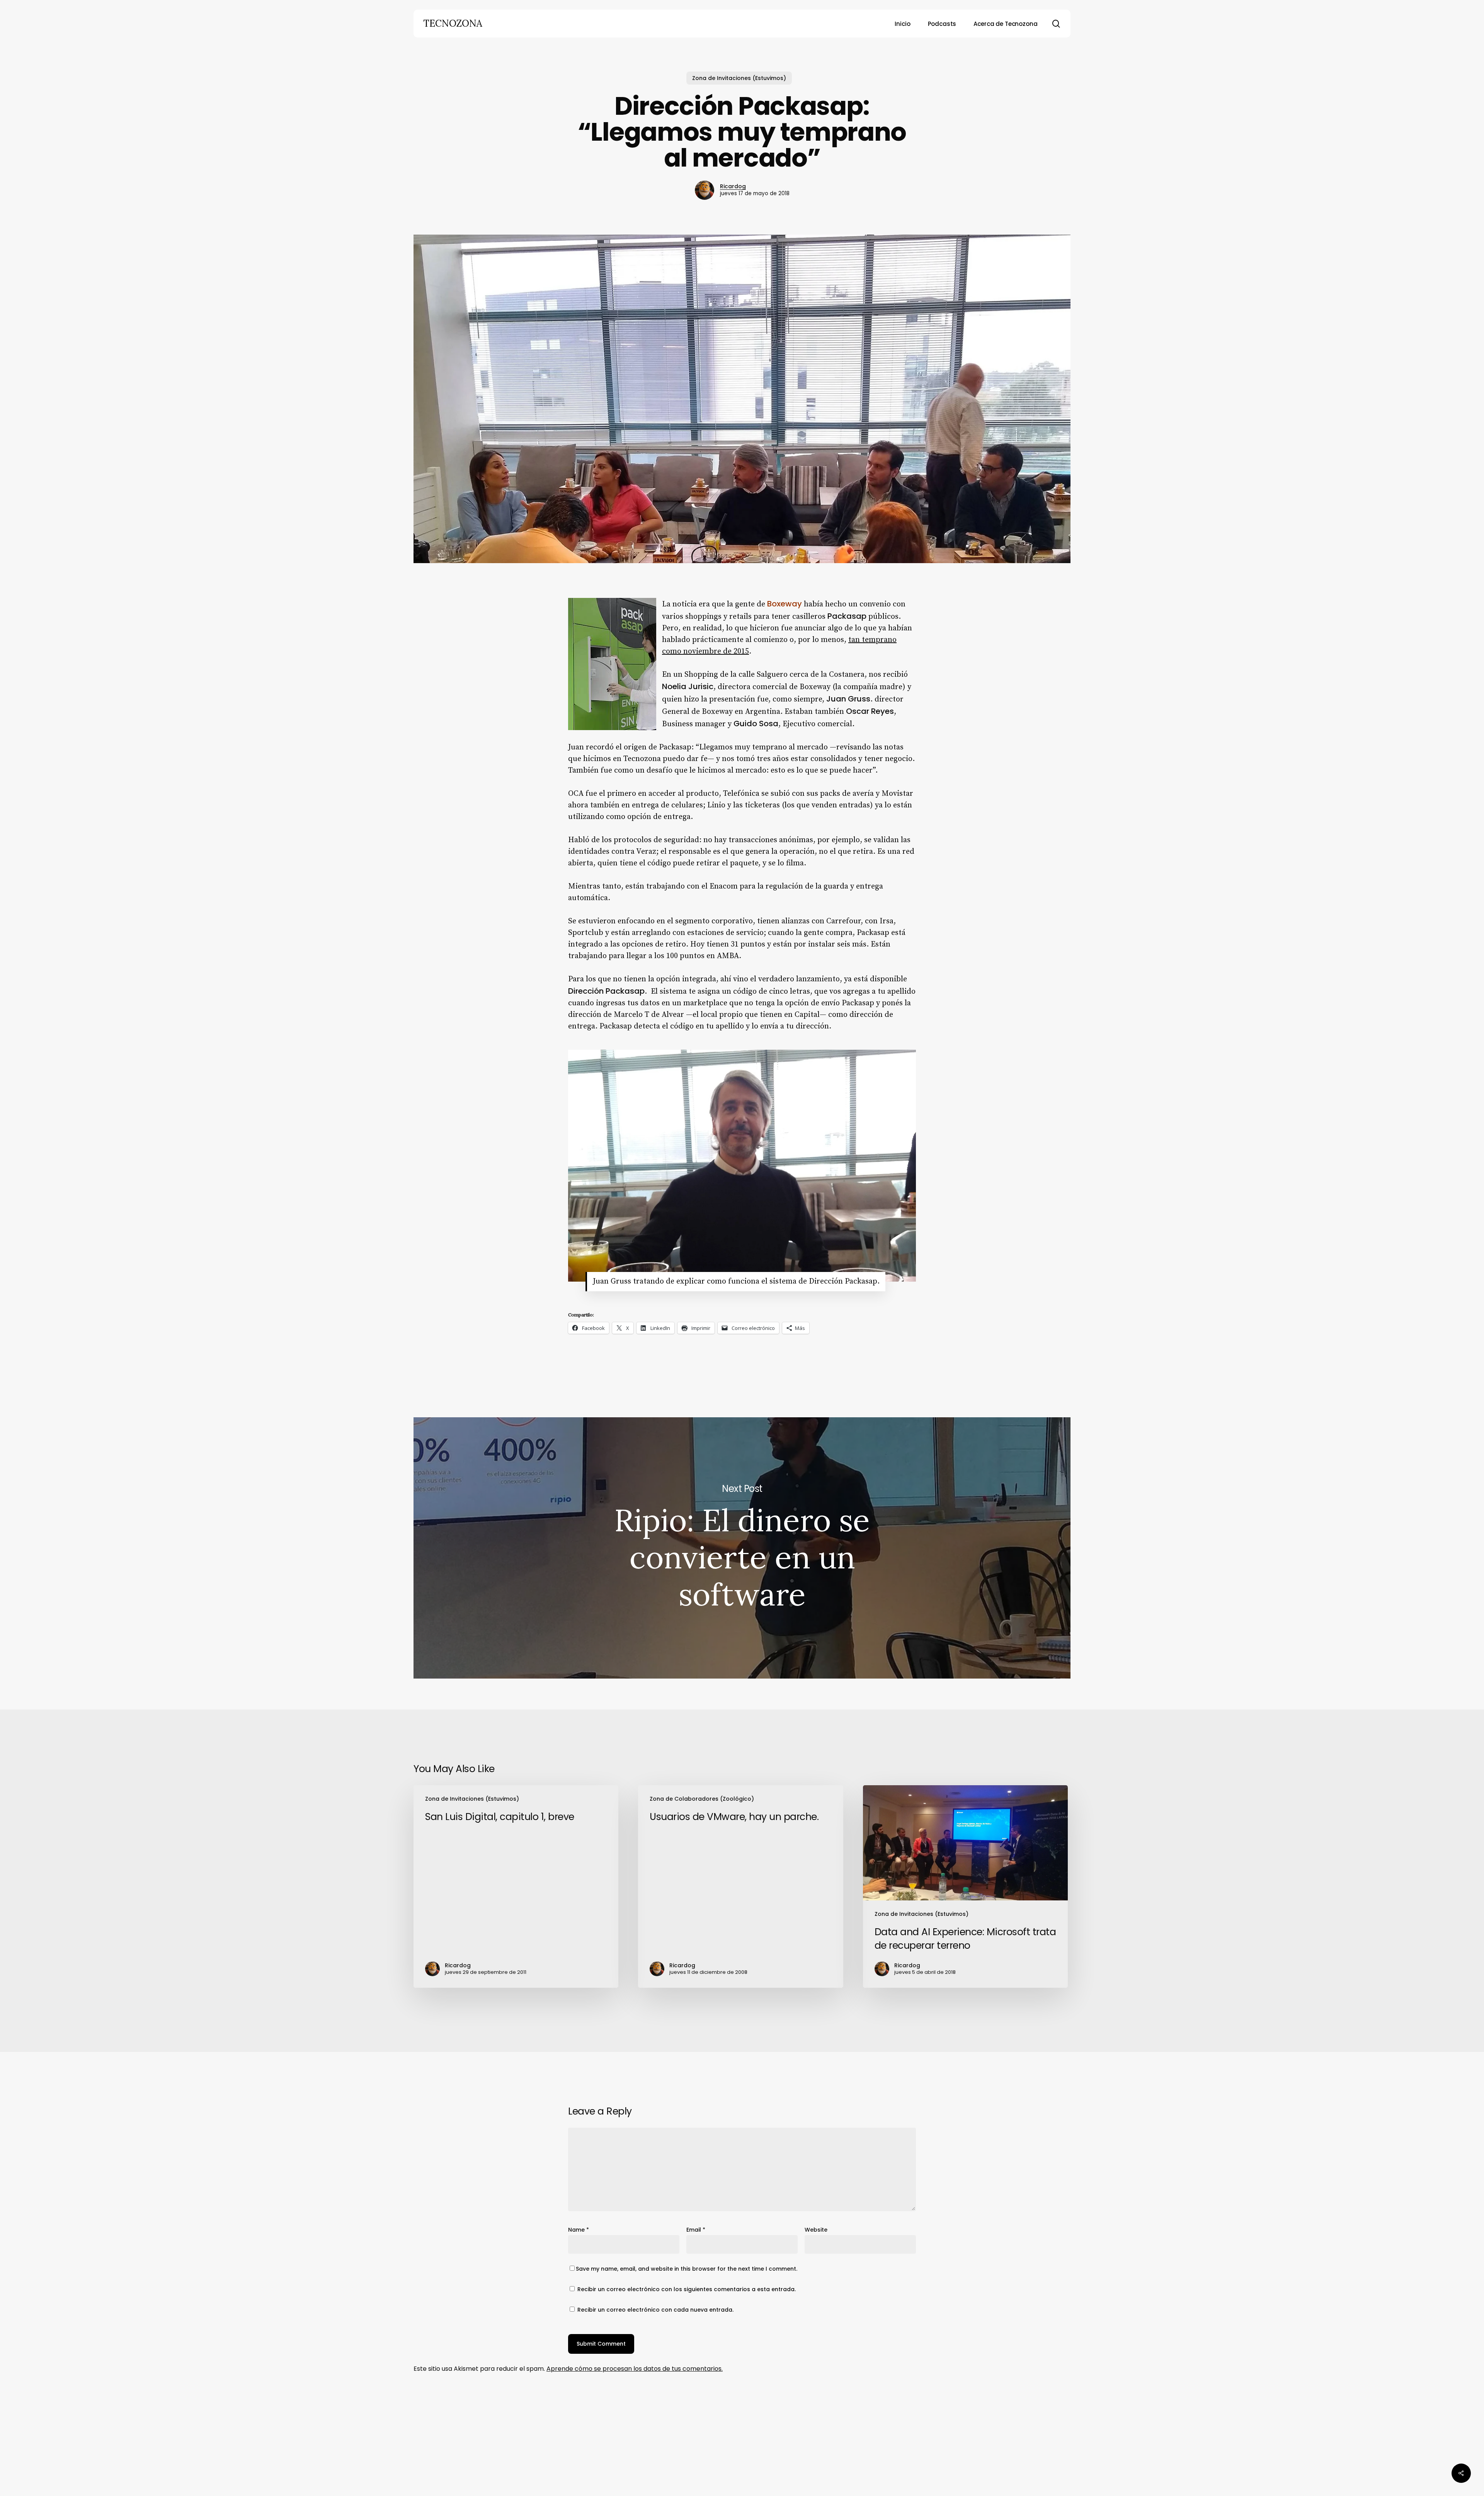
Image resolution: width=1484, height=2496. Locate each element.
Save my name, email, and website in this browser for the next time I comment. (687, 2269)
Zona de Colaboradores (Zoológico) (702, 1799)
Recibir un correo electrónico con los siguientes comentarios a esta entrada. (687, 2289)
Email (696, 2230)
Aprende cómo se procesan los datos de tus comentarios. (635, 2369)
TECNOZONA (453, 24)
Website (816, 2230)
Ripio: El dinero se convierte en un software (742, 1548)
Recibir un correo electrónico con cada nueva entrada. (655, 2310)
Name (579, 2230)
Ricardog (733, 186)
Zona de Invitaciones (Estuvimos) (739, 78)
